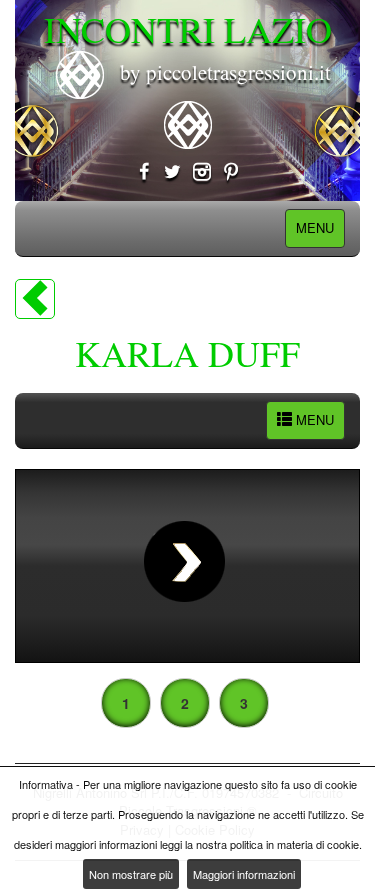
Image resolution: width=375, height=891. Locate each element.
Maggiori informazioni (244, 874)
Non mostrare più (131, 874)
